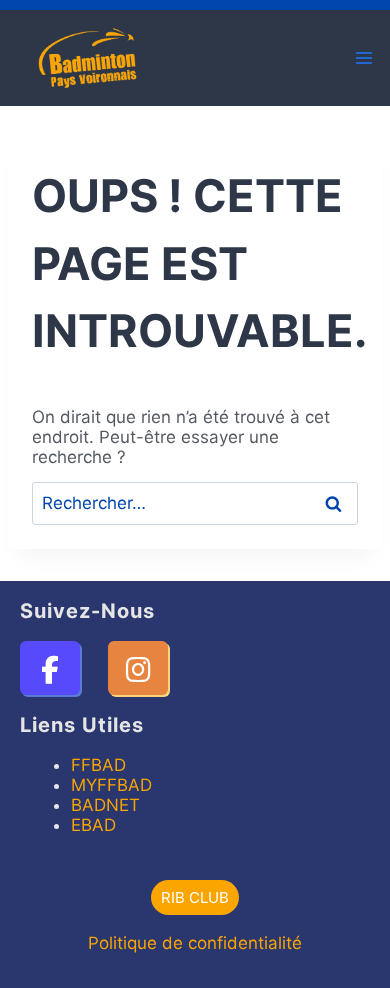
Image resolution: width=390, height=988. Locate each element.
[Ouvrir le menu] (363, 57)
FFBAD (98, 765)
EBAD (93, 825)
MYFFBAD (111, 785)
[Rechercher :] (195, 503)
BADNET (105, 805)
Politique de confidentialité (195, 943)
